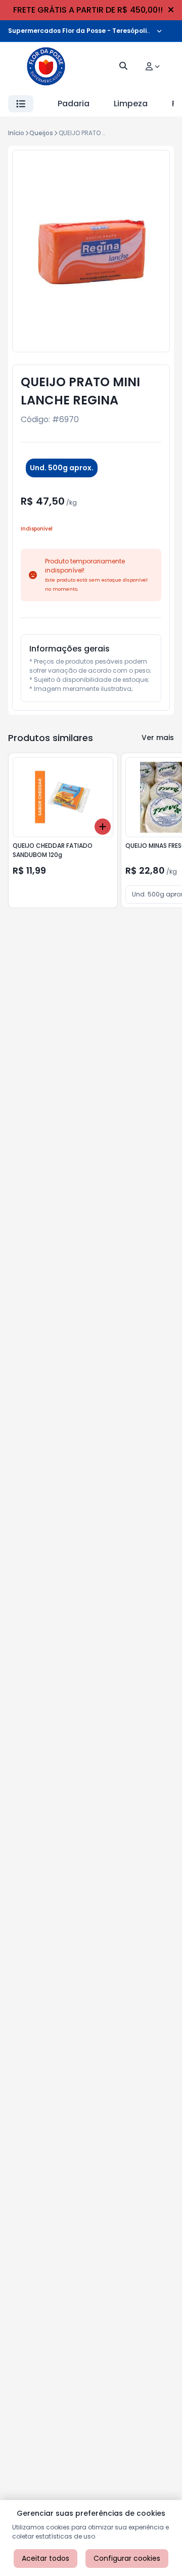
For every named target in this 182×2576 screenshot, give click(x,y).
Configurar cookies (127, 2558)
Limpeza (131, 104)
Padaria (74, 104)
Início (16, 133)
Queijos (41, 133)
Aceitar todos (45, 2558)
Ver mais (158, 738)
